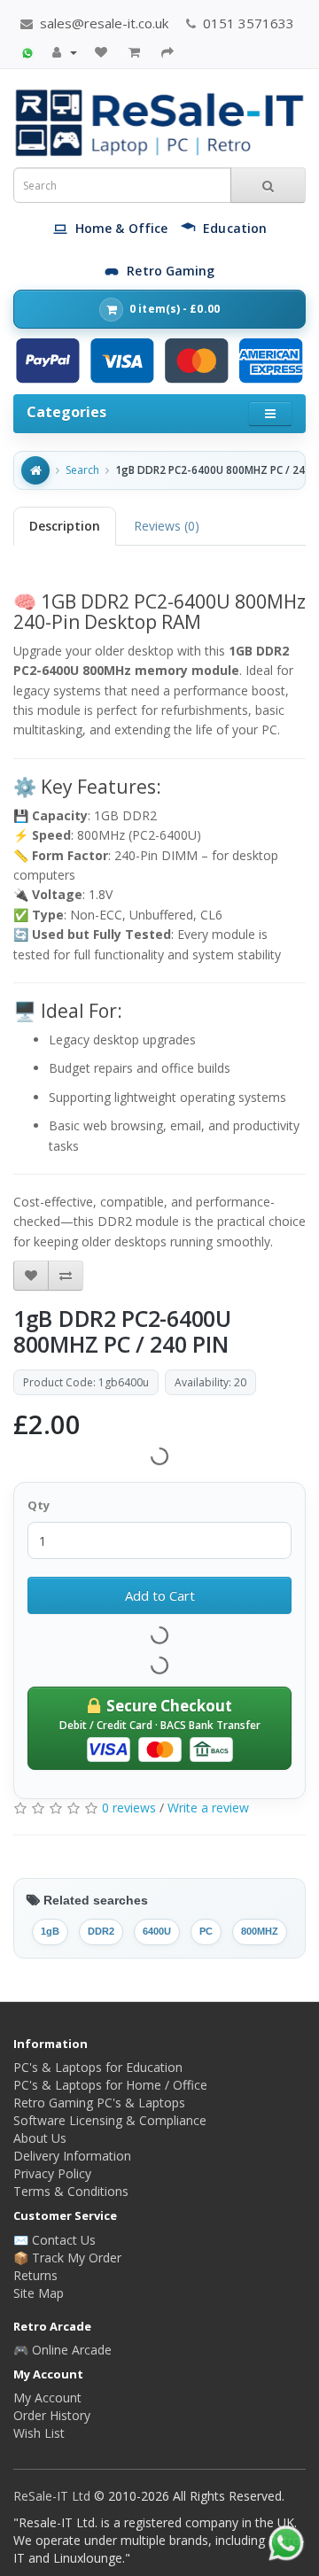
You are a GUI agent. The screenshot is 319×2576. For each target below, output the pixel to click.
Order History (52, 2415)
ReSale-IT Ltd (54, 2496)
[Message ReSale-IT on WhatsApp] (27, 51)
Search (82, 470)
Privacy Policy (52, 2173)
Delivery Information (72, 2156)
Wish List (39, 2433)
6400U (157, 1931)
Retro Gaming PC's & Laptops (99, 2103)
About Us (40, 2138)
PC (206, 1931)
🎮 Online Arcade (62, 2350)
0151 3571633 (247, 23)
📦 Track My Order (67, 2258)
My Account (47, 2398)
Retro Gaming (171, 271)
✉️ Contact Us (54, 2240)
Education (235, 228)
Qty (39, 1505)
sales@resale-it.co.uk (102, 23)
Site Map (39, 2293)
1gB (50, 1931)
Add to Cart (160, 1595)
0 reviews (129, 1808)
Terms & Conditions (71, 2191)
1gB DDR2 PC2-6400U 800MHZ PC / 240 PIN (214, 470)
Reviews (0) (167, 526)
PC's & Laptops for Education (98, 2067)
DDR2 (101, 1931)
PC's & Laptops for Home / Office (110, 2085)
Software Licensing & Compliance (110, 2120)
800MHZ (260, 1931)
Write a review (208, 1808)
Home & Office (121, 228)
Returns (35, 2275)
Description (65, 526)
